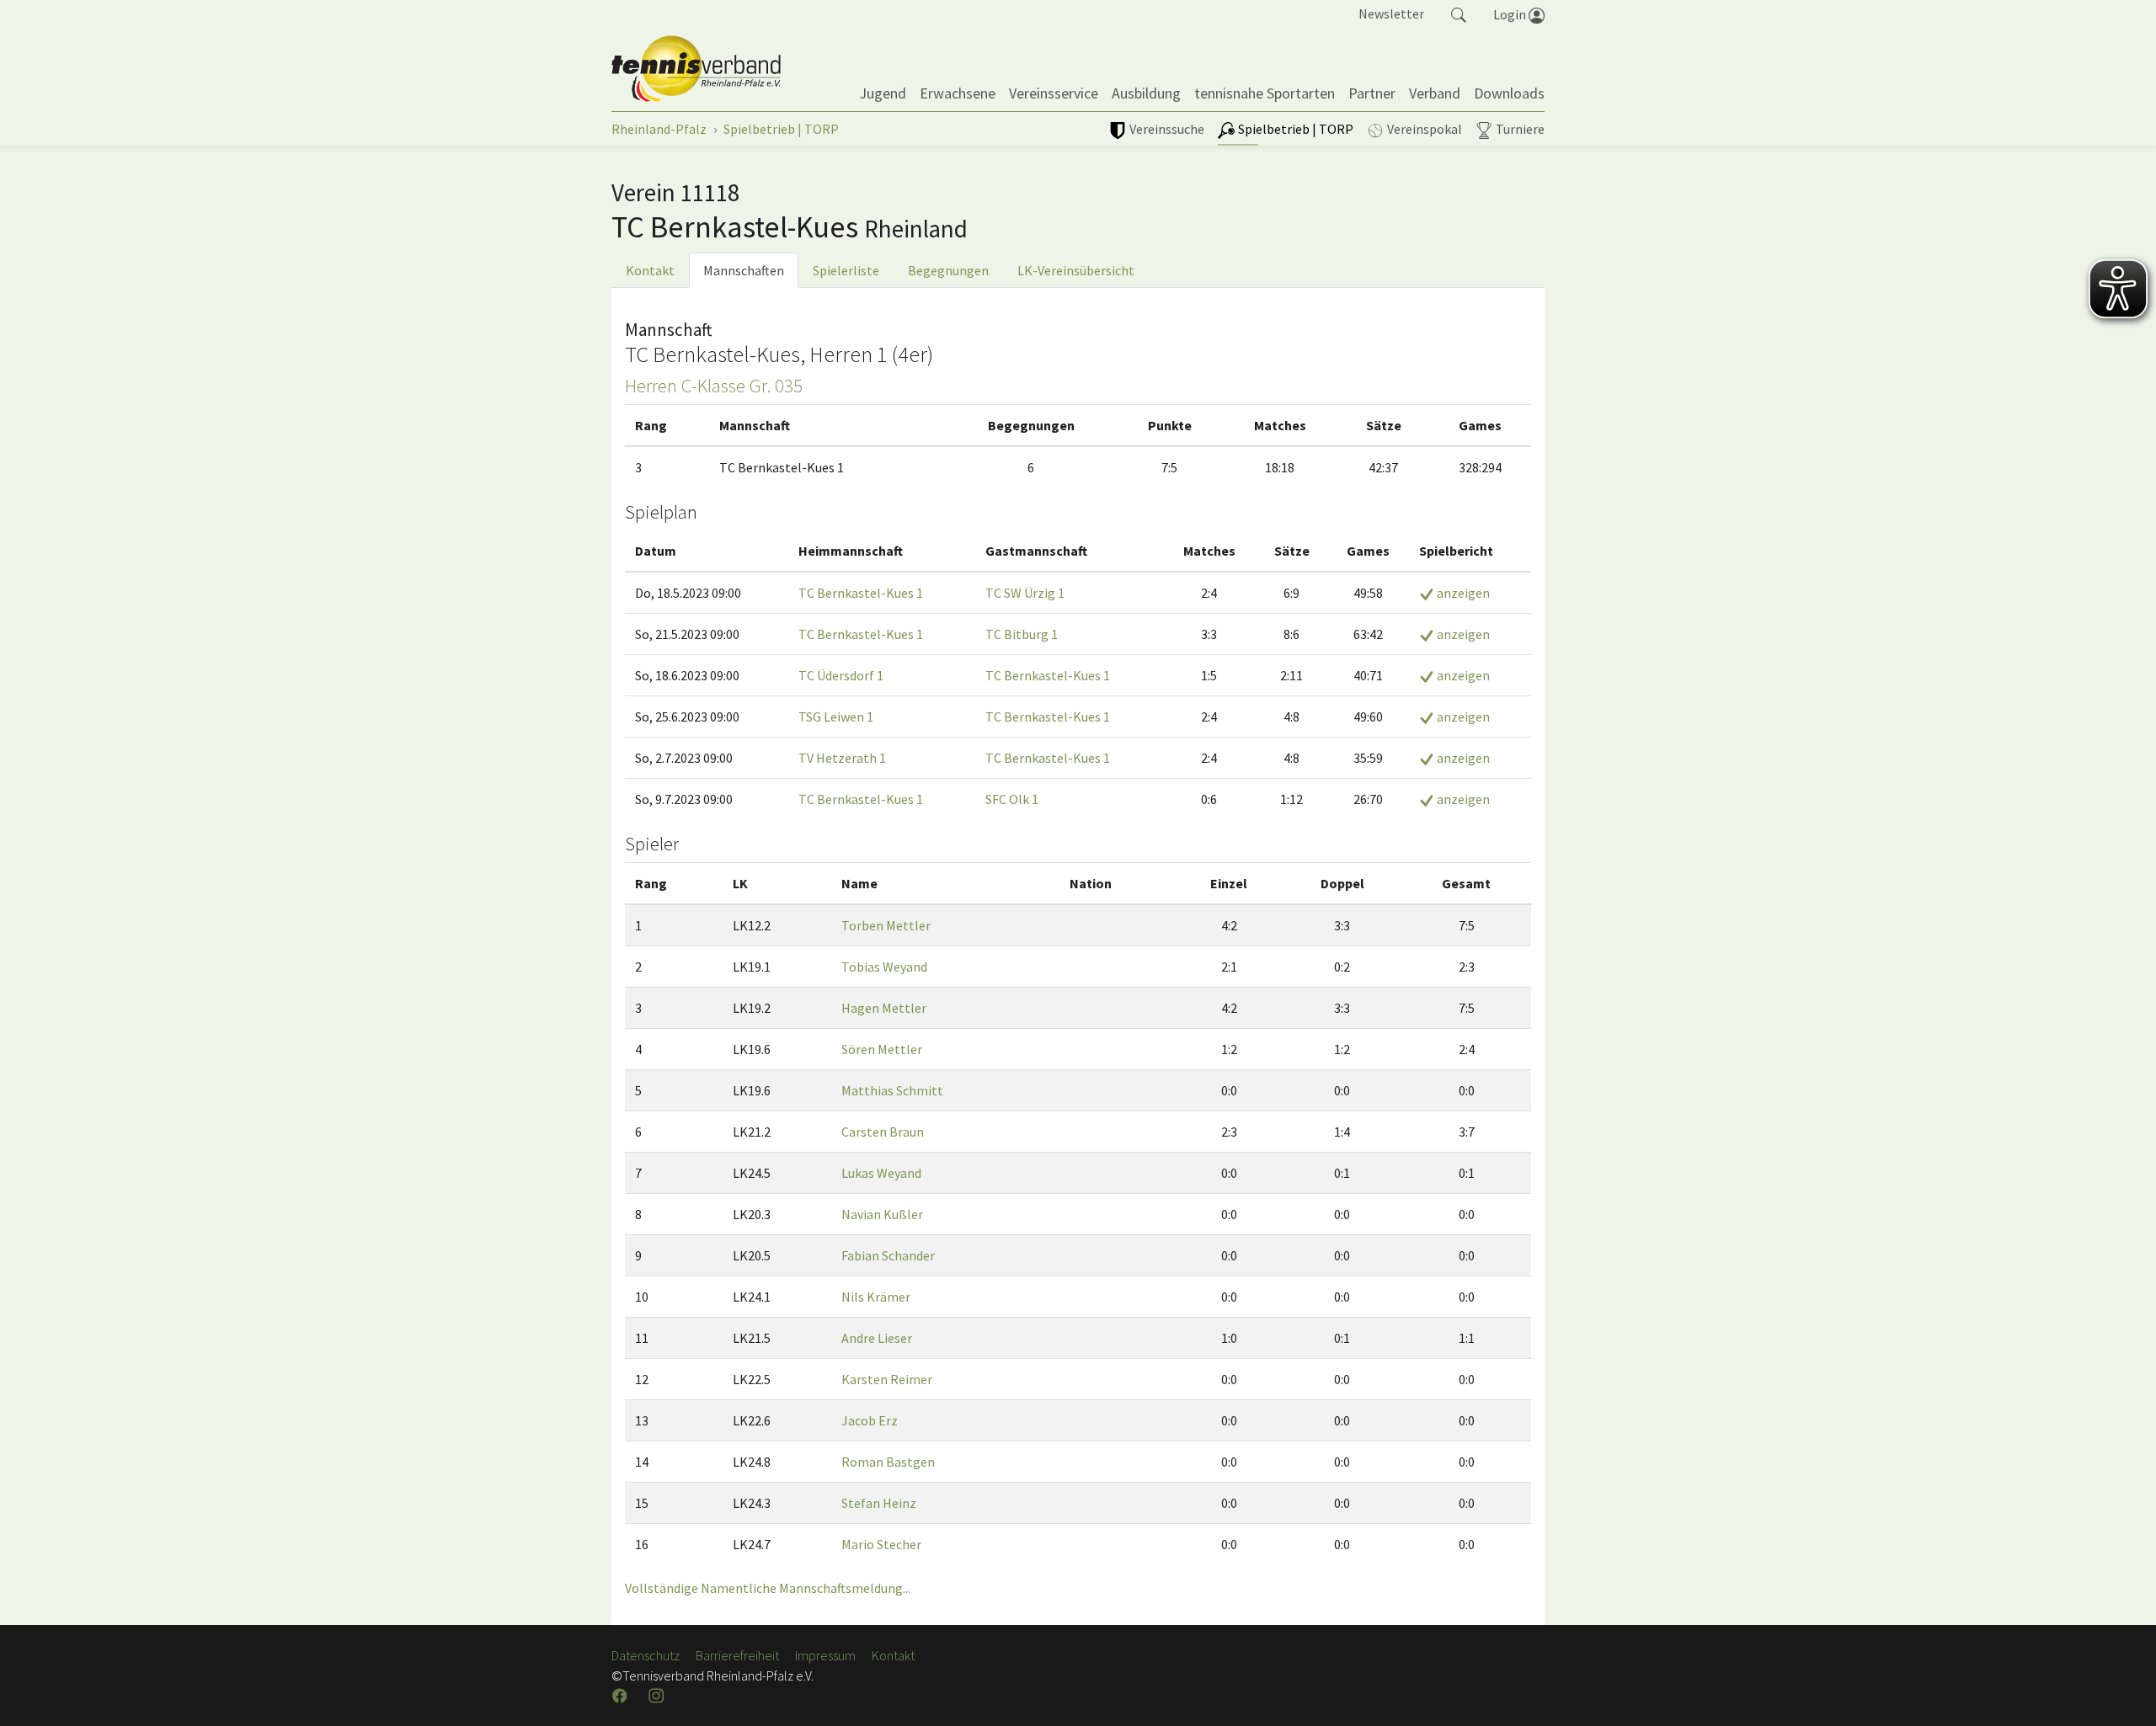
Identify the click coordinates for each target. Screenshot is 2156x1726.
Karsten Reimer (887, 1379)
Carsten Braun (883, 1132)
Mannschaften (744, 270)
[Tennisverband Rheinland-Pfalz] (696, 69)
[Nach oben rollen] (2122, 1692)
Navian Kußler (882, 1214)
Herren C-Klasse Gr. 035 (714, 386)
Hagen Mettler (884, 1008)
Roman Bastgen (888, 1462)
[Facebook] (622, 1696)
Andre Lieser (877, 1338)
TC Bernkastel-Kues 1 (861, 593)
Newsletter (1391, 13)
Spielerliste (846, 270)
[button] (1459, 13)
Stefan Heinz (879, 1503)
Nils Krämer (876, 1297)
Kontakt (650, 270)
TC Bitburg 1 (1022, 634)
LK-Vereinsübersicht (1076, 270)
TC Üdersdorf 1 (841, 675)
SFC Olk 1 (1012, 799)
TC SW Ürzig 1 (1025, 593)
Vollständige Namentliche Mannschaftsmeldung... (768, 1588)
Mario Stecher (881, 1544)
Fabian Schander (888, 1255)
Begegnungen (948, 270)
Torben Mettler (886, 925)
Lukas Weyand (881, 1173)
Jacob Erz (870, 1420)
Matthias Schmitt (892, 1090)
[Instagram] (658, 1696)
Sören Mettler (882, 1049)
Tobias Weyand (884, 967)
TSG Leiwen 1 (836, 717)
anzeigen (1462, 593)
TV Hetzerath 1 (842, 758)
